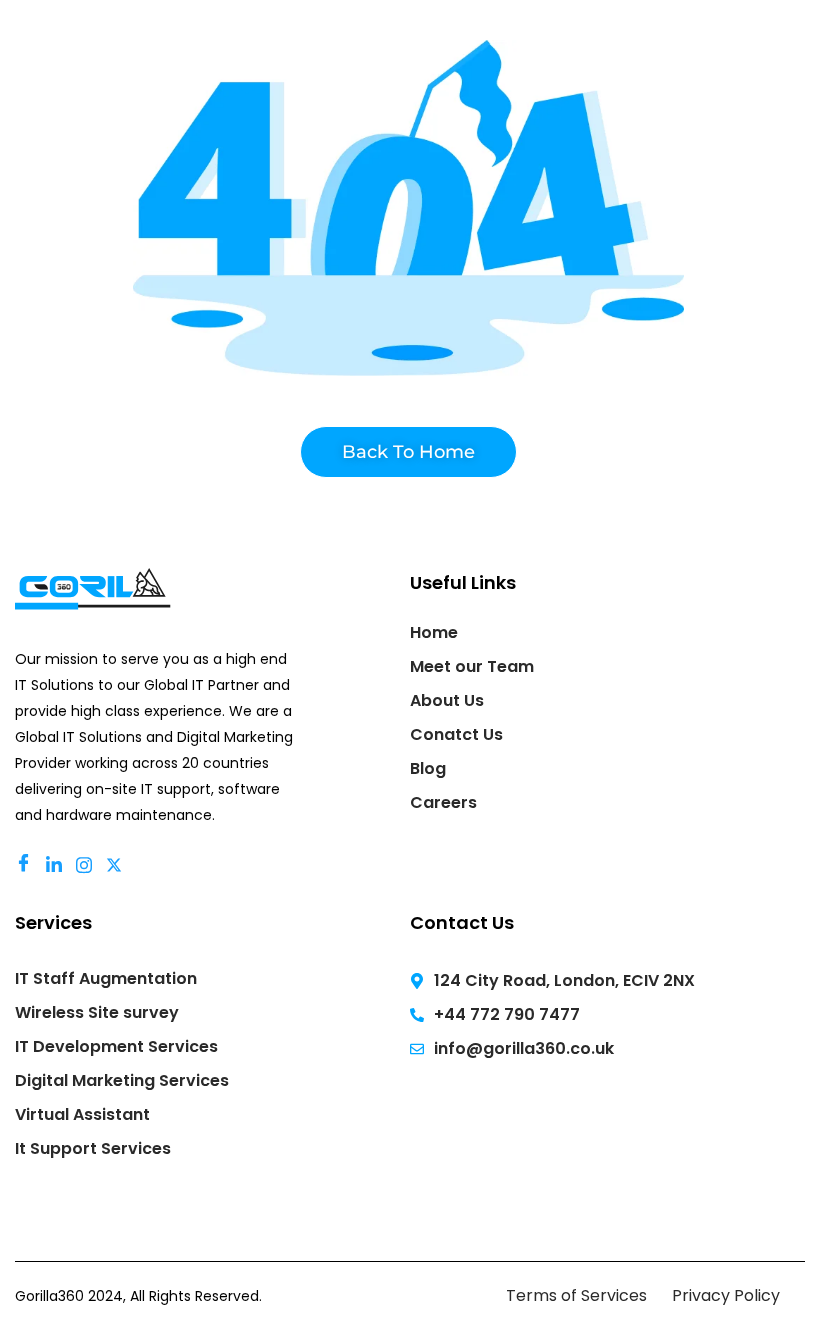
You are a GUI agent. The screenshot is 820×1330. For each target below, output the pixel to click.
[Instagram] (87, 864)
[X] (117, 864)
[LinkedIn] (57, 864)
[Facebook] (26, 865)
